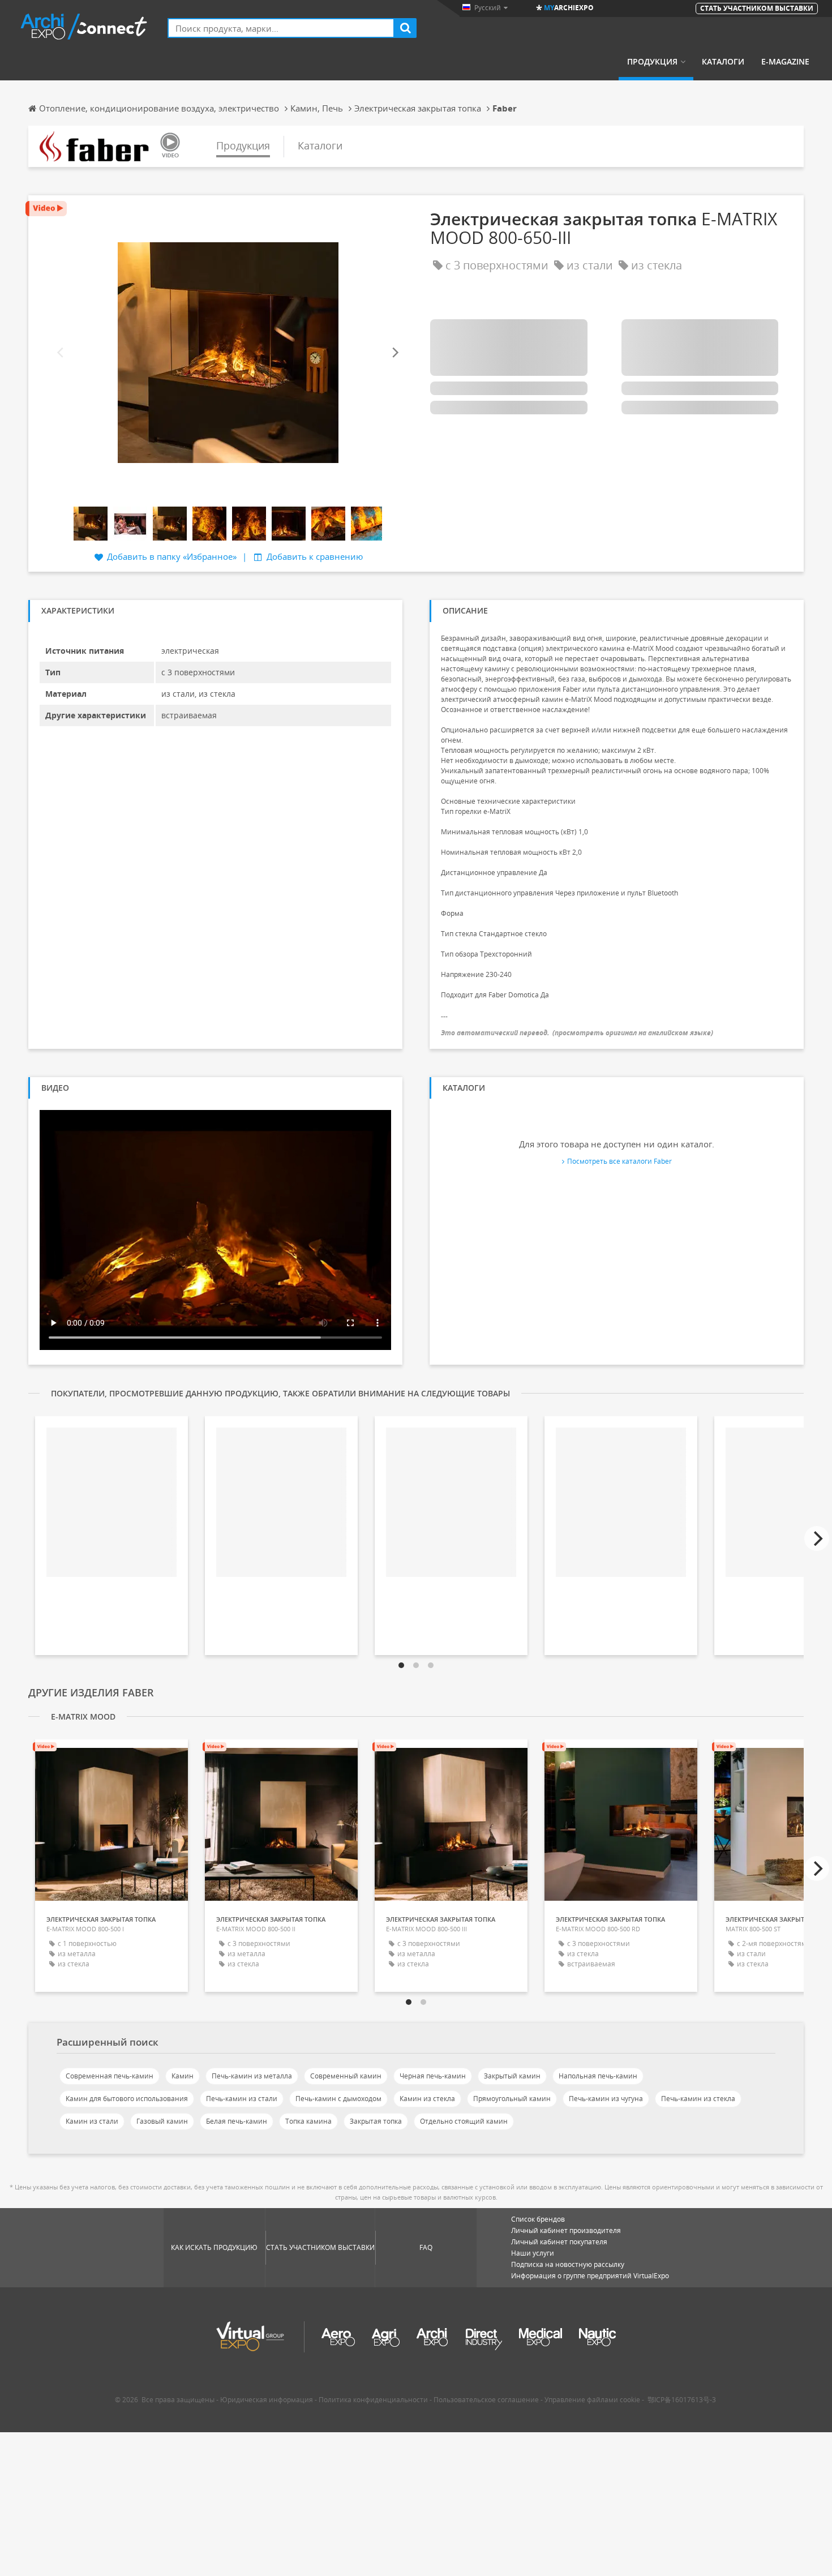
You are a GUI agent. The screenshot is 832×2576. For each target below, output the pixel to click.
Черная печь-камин (433, 2076)
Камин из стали (92, 2121)
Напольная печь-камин (598, 2076)
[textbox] (281, 28)
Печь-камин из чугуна (606, 2099)
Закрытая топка (376, 2121)
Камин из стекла (427, 2099)
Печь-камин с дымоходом (338, 2099)
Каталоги (723, 62)
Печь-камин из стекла (698, 2099)
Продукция (652, 62)
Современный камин (346, 2076)
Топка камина (308, 2121)
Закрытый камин (512, 2076)
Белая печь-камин (237, 2121)
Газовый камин (162, 2121)
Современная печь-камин (110, 2076)
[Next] (394, 352)
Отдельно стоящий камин (464, 2121)
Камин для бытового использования (127, 2099)
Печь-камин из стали (242, 2099)
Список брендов (538, 2219)
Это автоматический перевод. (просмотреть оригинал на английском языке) (577, 1033)
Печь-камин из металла (252, 2076)
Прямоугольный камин (512, 2099)
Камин (183, 2076)
